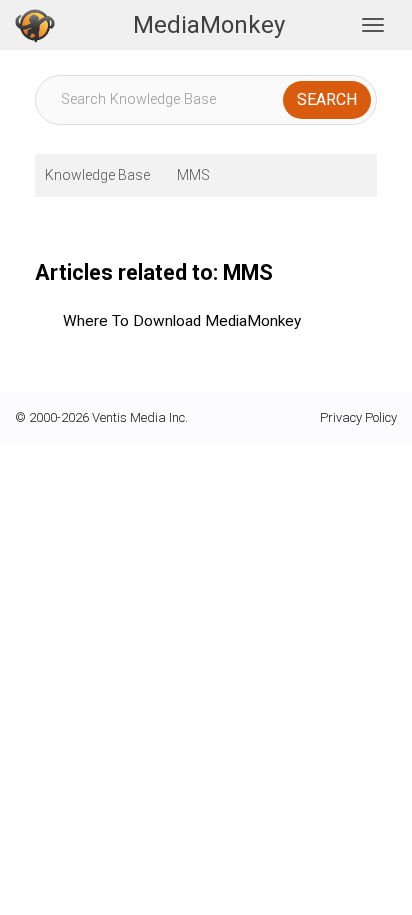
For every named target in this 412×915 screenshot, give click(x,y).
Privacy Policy (358, 417)
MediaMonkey (209, 25)
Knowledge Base (97, 175)
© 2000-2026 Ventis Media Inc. (101, 417)
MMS (193, 175)
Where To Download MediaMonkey (182, 321)
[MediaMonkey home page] (35, 25)
